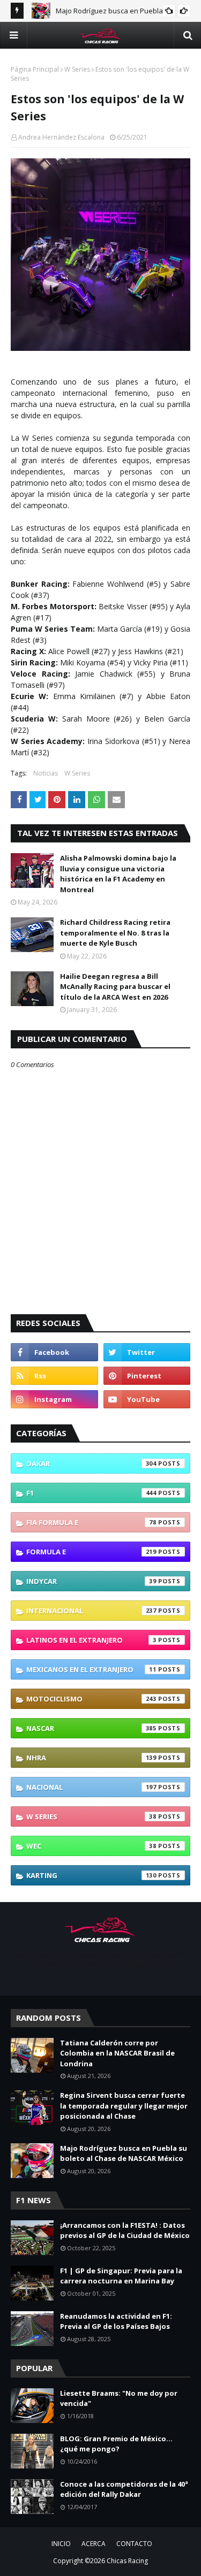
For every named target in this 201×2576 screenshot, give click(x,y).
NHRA (91, 1758)
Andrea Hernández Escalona (61, 137)
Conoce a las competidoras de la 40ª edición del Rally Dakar (124, 2489)
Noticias (46, 773)
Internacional (91, 1611)
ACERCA (94, 2544)
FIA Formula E (91, 1522)
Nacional (91, 1787)
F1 (91, 1493)
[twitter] (147, 1352)
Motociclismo (91, 1699)
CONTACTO (134, 2544)
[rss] (54, 1376)
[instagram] (54, 1399)
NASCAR (91, 1728)
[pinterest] (147, 1376)
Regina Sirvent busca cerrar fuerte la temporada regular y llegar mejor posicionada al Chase (124, 2106)
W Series (77, 69)
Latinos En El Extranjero (91, 1640)
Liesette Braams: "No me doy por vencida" (119, 2398)
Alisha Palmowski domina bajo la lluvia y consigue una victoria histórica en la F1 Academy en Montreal (118, 874)
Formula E (91, 1552)
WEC (91, 1846)
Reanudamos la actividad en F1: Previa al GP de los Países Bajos (116, 2321)
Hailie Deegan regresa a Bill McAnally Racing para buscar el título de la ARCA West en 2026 (115, 987)
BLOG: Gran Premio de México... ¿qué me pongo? (116, 2444)
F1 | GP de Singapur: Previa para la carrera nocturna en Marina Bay (121, 2276)
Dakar (91, 1463)
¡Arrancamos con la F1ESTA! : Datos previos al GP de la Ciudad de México (125, 2230)
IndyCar (91, 1581)
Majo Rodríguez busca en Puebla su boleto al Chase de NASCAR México (124, 2153)
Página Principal (35, 69)
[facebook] (54, 1352)
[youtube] (147, 1399)
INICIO (61, 2544)
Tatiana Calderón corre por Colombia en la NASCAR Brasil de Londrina (117, 2053)
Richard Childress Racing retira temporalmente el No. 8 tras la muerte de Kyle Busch (115, 933)
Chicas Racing (127, 2561)
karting (91, 1875)
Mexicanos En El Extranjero (91, 1669)
